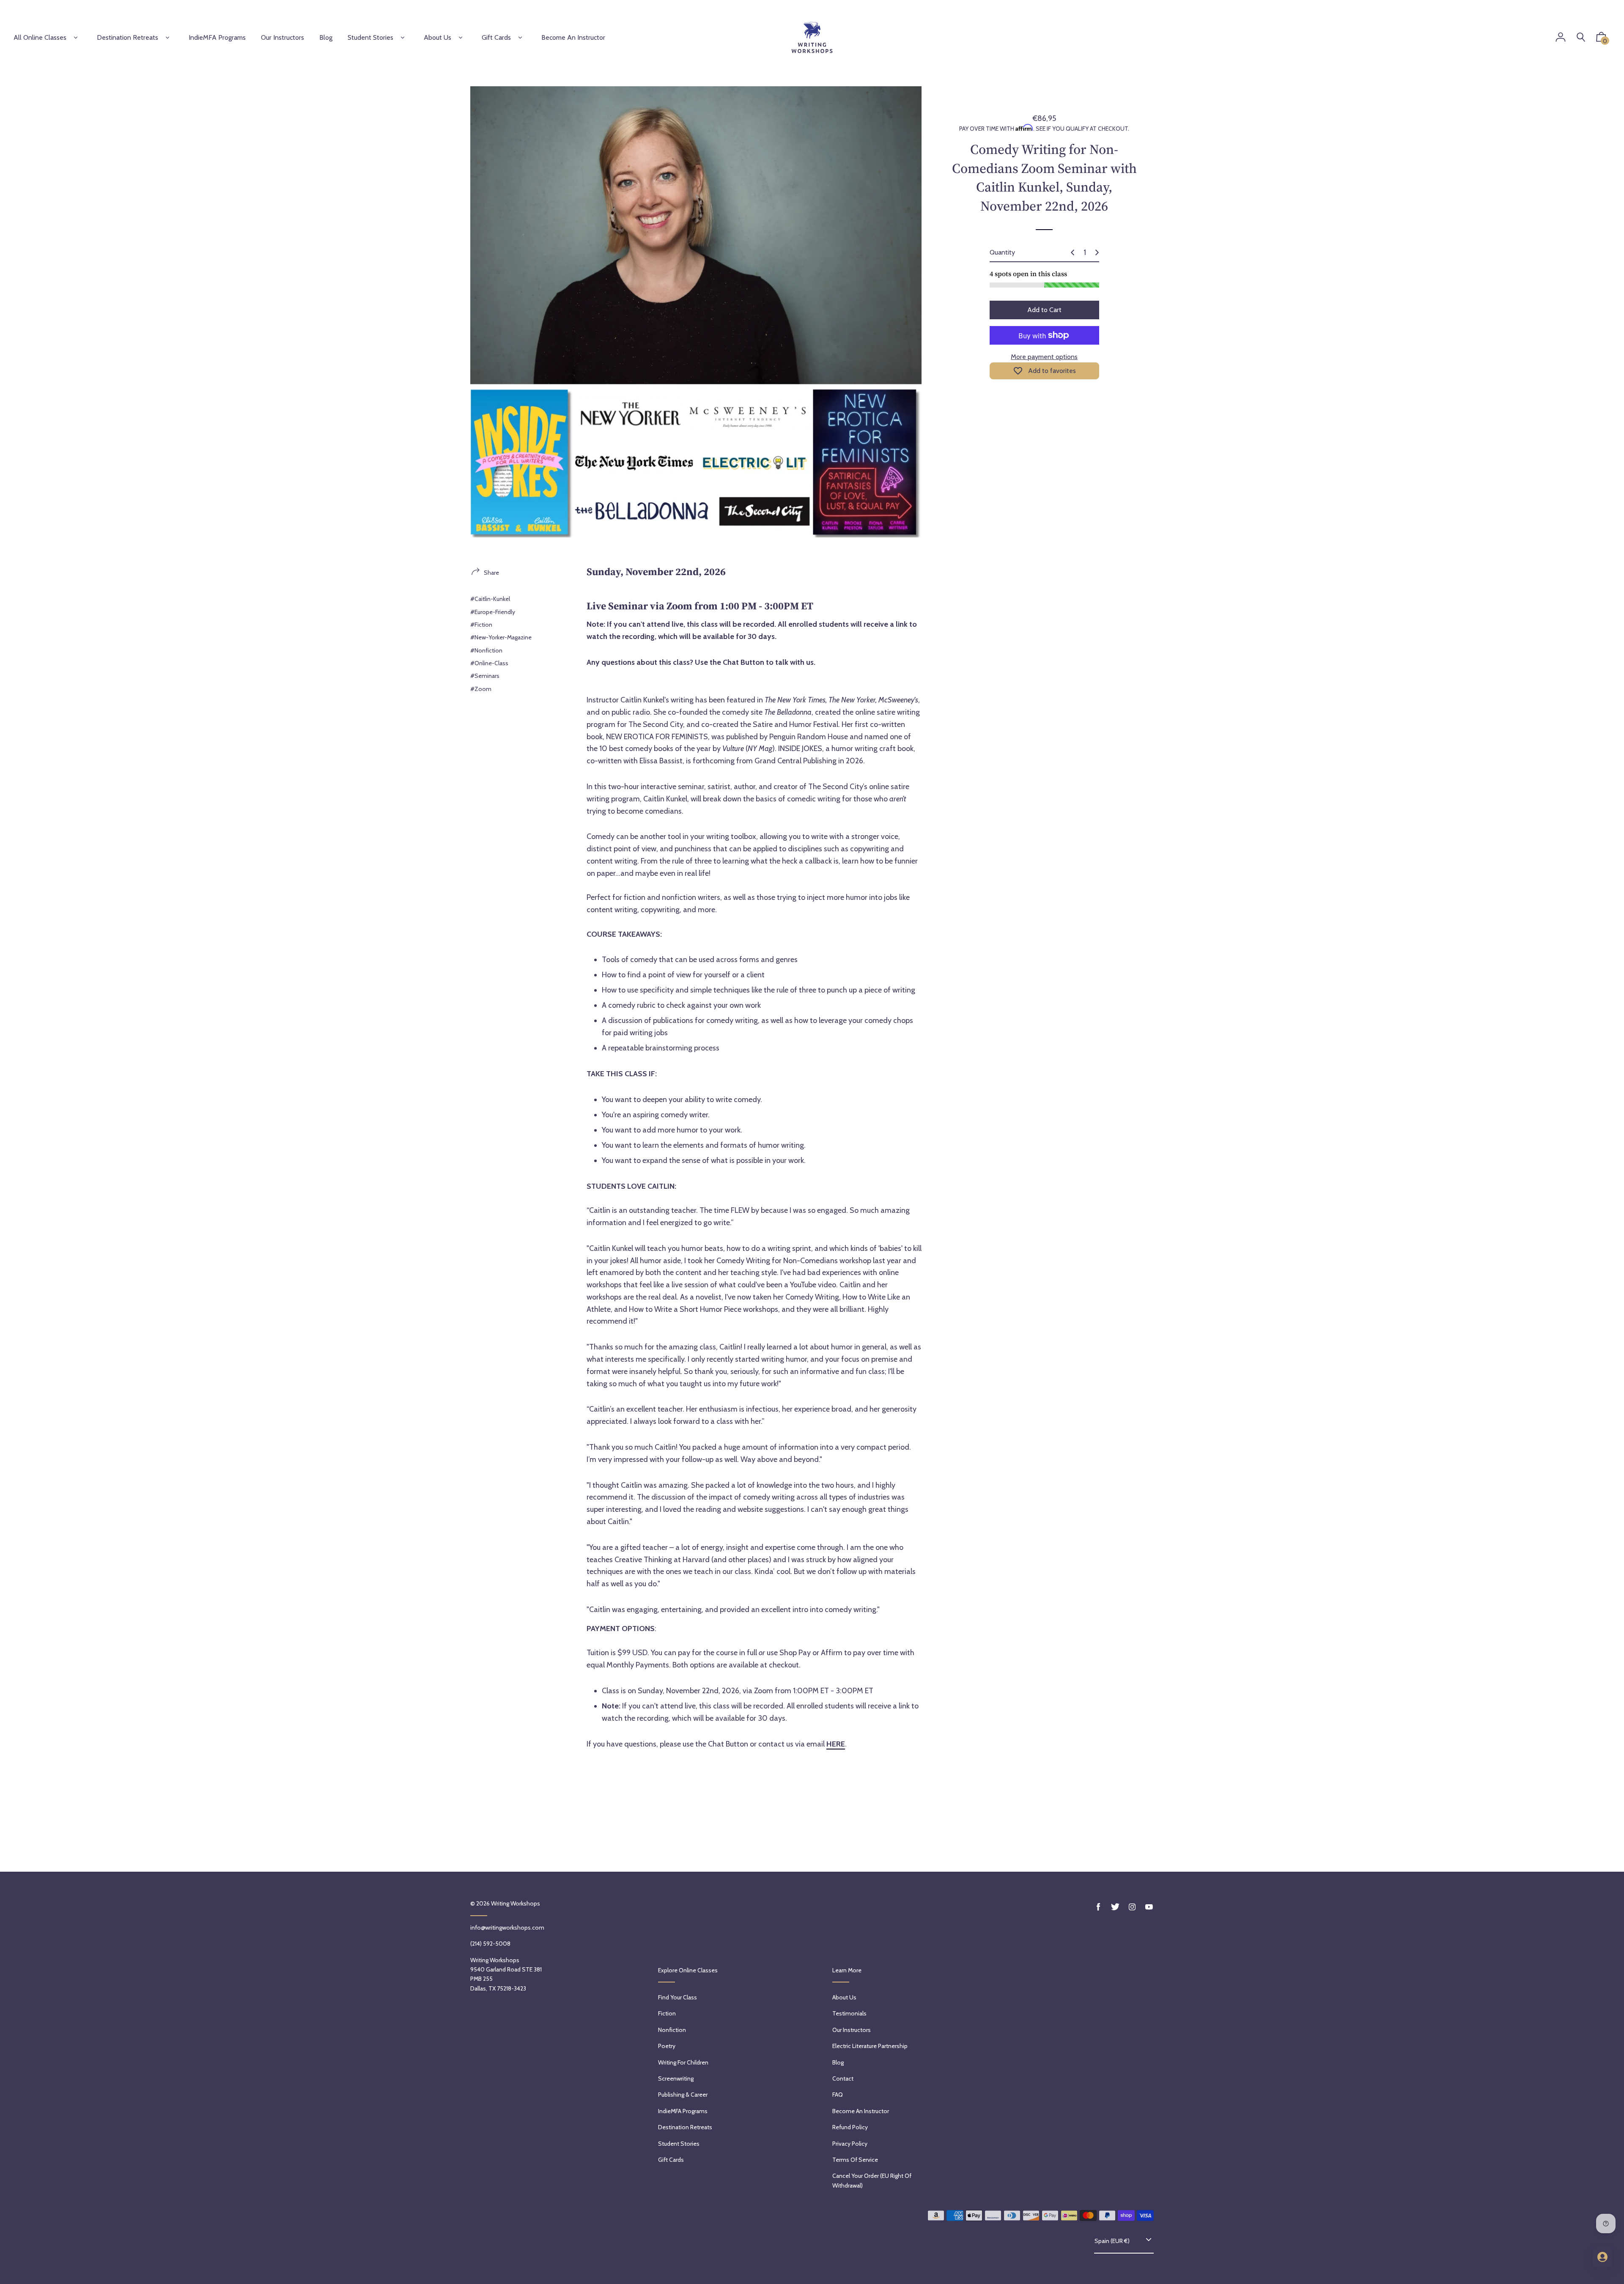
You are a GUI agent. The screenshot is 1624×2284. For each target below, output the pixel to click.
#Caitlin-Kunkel (490, 599)
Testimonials (849, 2013)
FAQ (838, 2095)
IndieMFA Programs (683, 2111)
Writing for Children (683, 2062)
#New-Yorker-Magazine (501, 637)
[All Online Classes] (76, 38)
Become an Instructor (861, 2111)
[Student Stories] (403, 38)
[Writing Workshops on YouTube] (1149, 1907)
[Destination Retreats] (167, 38)
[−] (1073, 252)
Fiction (667, 2013)
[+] (1097, 252)
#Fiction (481, 625)
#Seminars (485, 676)
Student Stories (370, 37)
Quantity (1002, 252)
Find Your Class (678, 1997)
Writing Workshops (516, 1903)
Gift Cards (496, 37)
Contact (843, 2078)
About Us (438, 37)
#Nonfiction (486, 650)
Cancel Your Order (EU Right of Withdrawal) (872, 2180)
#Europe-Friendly (493, 612)
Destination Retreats (128, 37)
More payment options (1044, 357)
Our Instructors (852, 2030)
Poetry (667, 2046)
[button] (1601, 39)
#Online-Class (489, 663)
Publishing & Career (683, 2095)
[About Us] (461, 38)
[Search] (1581, 37)
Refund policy (850, 2127)
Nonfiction (672, 2030)
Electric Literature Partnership (870, 2046)
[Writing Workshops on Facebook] (1098, 1907)
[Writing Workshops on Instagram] (1132, 1907)
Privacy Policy (850, 2144)
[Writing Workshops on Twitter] (1115, 1907)
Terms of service (855, 2160)
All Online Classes (40, 37)
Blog (838, 2062)
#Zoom (481, 689)
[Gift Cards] (520, 38)
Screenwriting (676, 2078)
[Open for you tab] (1602, 2257)
